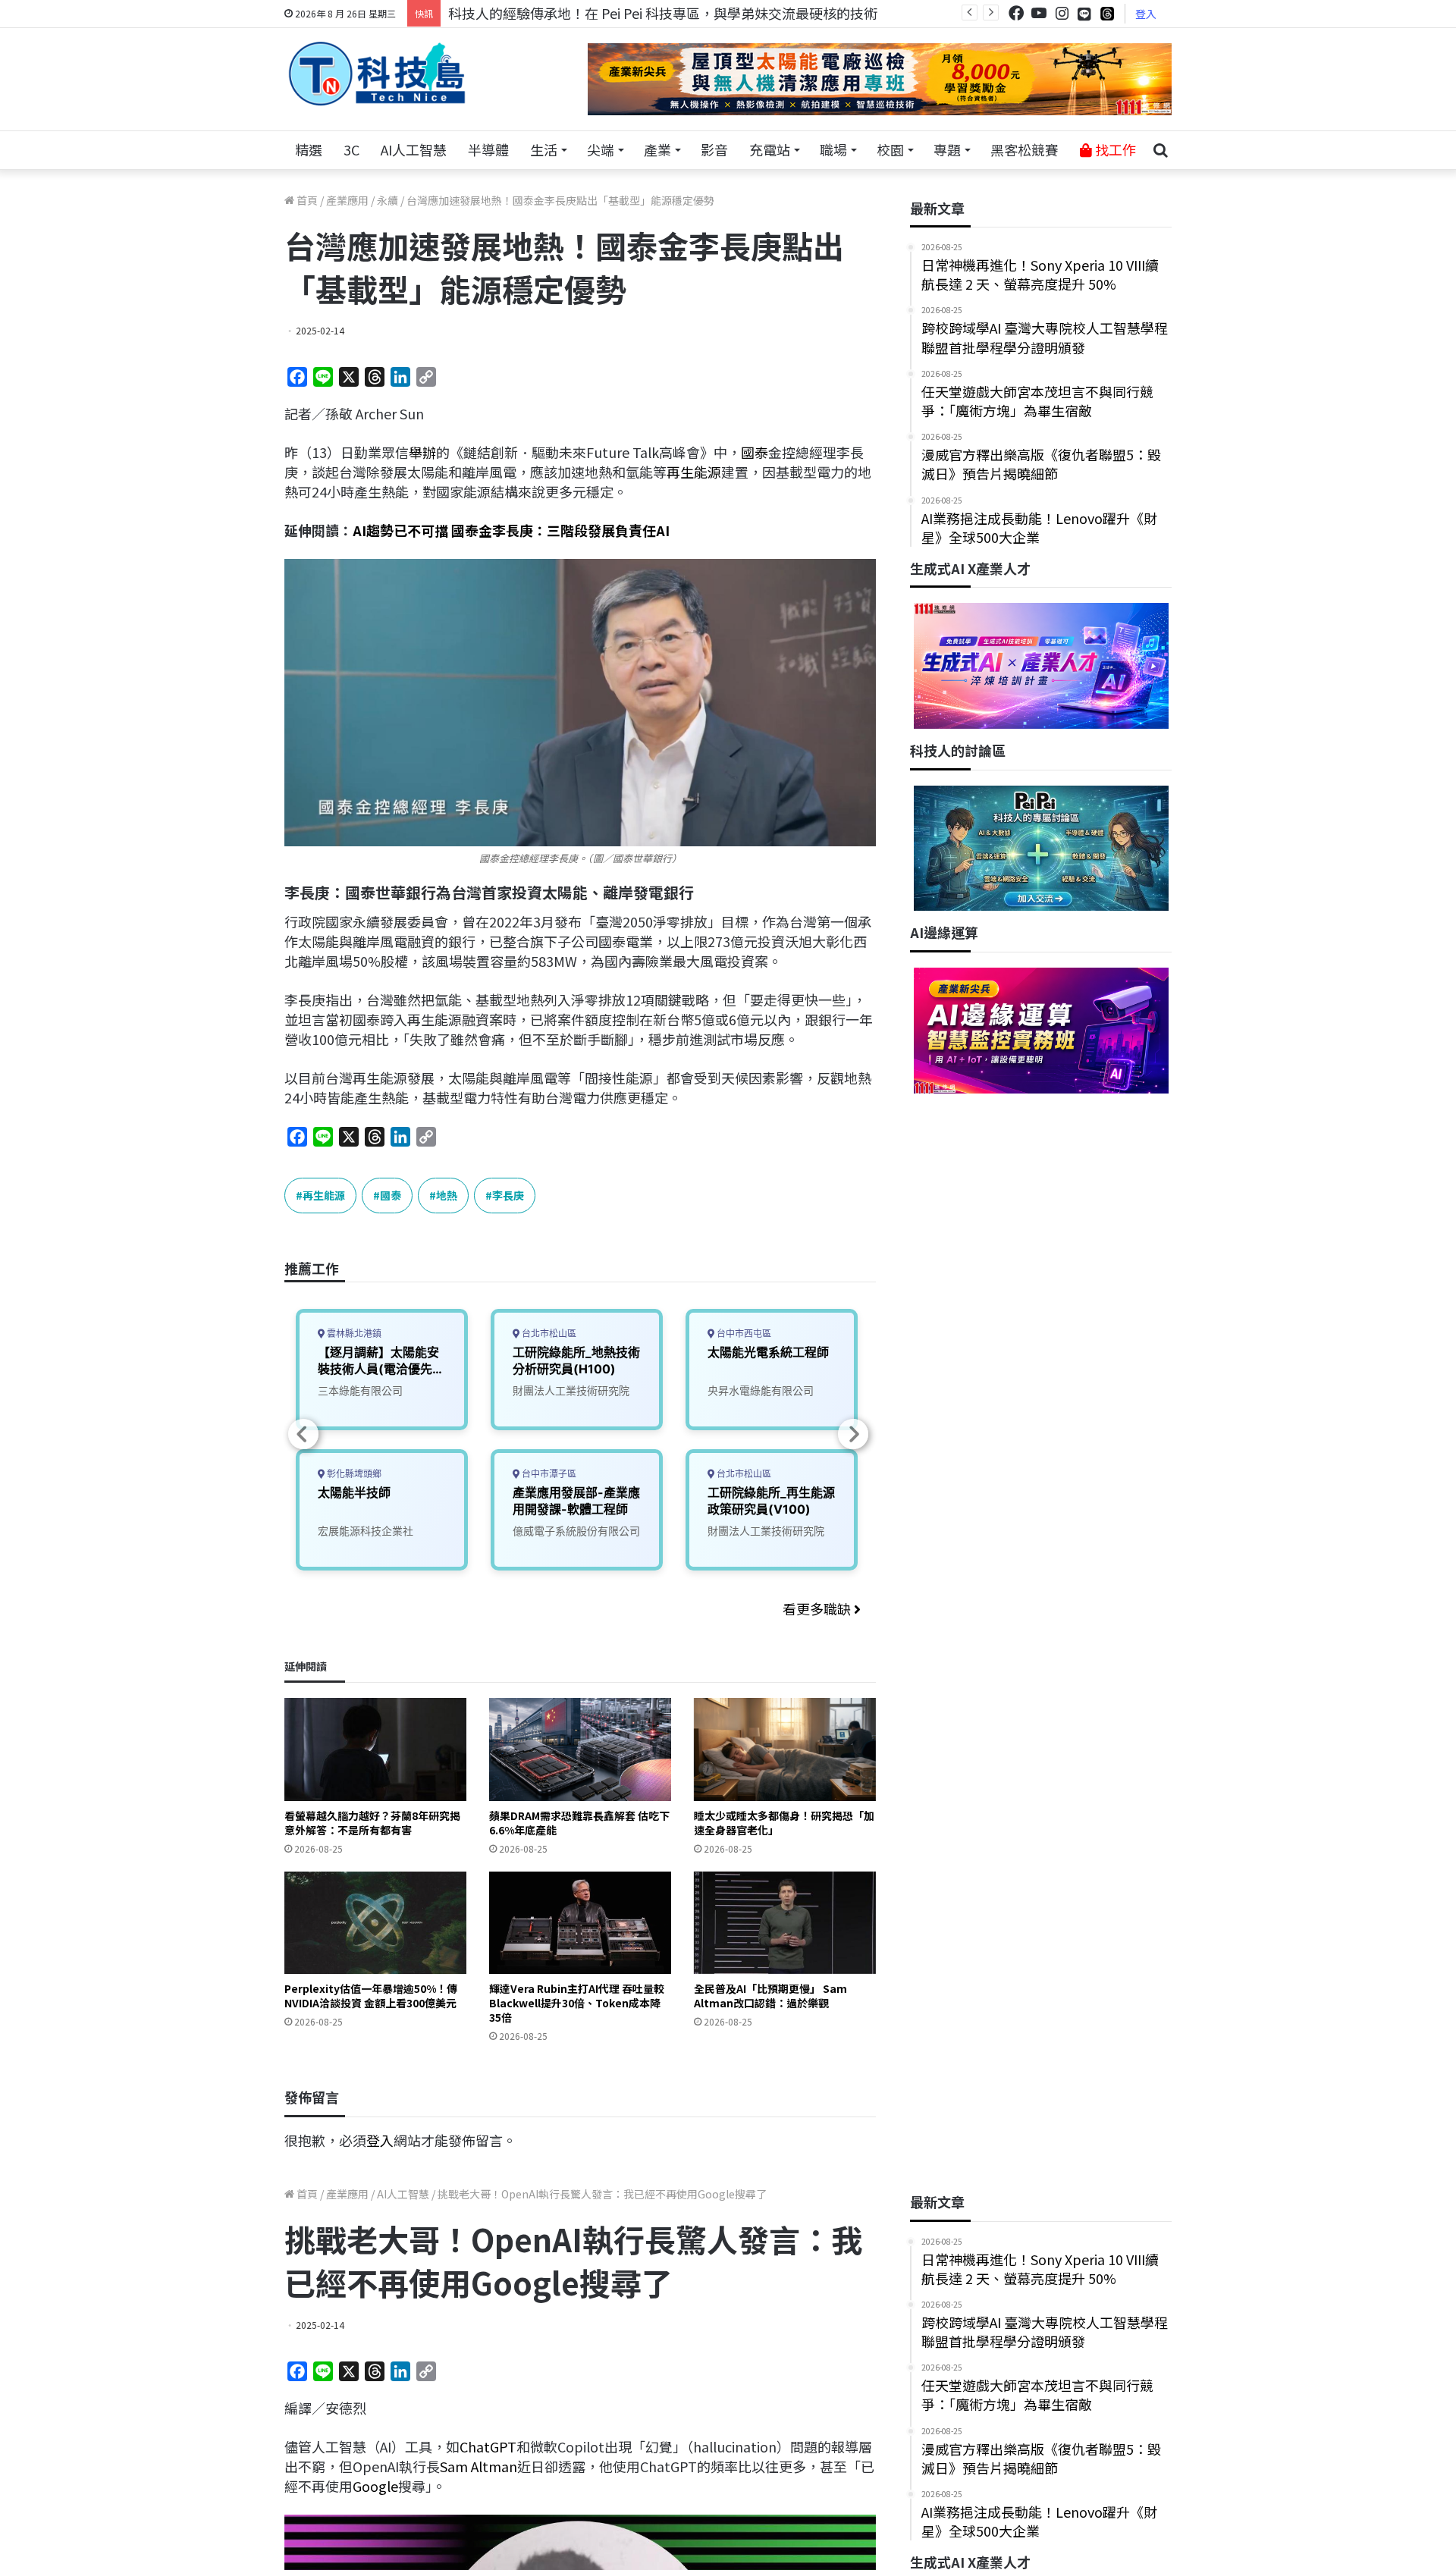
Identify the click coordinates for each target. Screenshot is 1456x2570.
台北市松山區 (548, 1334)
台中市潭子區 (548, 1474)
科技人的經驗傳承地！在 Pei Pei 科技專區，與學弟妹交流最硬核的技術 (663, 13)
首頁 (306, 200)
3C (351, 149)
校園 (890, 149)
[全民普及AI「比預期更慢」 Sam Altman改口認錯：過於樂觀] (785, 1923)
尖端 (601, 149)
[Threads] (1107, 13)
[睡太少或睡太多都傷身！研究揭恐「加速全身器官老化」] (785, 1749)
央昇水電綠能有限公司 (761, 1390)
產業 (657, 149)
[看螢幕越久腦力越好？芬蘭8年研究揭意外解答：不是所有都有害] (375, 1749)
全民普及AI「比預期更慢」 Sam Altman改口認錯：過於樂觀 (770, 1996)
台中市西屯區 (743, 1334)
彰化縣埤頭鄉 (353, 1474)
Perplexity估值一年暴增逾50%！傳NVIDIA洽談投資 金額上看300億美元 (371, 1996)
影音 (714, 149)
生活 (544, 149)
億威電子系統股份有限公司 (576, 1531)
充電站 (770, 149)
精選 (309, 149)
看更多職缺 (818, 1608)
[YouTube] (1039, 13)
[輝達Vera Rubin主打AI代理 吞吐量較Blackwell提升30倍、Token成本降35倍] (580, 1923)
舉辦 (422, 452)
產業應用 (347, 200)
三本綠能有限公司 (360, 1390)
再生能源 (694, 472)
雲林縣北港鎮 (353, 1334)
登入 (1146, 14)
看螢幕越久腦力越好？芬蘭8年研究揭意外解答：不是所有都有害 (372, 1823)
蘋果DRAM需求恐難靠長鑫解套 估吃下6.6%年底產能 (579, 1823)
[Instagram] (1062, 13)
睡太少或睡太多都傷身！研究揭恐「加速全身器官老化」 (784, 1823)
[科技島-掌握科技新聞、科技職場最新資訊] (377, 74)
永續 (388, 200)
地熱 (447, 1195)
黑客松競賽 (1025, 149)
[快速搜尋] (1160, 150)
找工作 (1114, 149)
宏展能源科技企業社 (366, 1531)
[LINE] (1084, 14)
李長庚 (508, 1195)
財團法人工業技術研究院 (571, 1390)
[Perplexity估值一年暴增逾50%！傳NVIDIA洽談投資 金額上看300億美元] (375, 1923)
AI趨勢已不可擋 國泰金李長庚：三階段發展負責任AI (511, 530)
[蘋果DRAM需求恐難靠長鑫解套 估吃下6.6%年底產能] (580, 1749)
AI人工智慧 (414, 149)
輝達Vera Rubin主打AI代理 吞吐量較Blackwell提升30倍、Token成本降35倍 (577, 2003)
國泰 (755, 452)
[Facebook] (1016, 13)
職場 (833, 149)
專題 (947, 149)
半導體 (488, 149)
